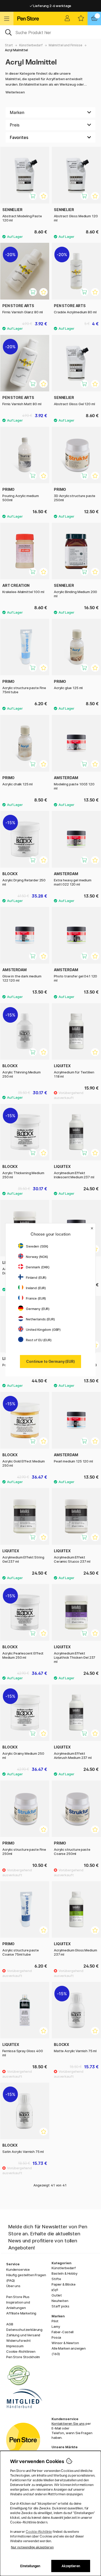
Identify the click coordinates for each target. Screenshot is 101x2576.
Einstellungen (30, 2566)
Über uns (13, 2286)
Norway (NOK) (37, 1257)
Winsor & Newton (65, 2343)
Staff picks (60, 2306)
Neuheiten (60, 2301)
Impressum (15, 2346)
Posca (56, 2337)
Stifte (56, 2279)
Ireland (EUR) (36, 1288)
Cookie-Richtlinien (21, 2351)
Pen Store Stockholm (23, 2357)
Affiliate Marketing (21, 2313)
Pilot (55, 2321)
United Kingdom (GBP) (43, 1330)
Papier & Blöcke (64, 2284)
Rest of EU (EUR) (39, 1340)
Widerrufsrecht (19, 2340)
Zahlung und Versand (23, 2335)
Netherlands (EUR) (40, 1319)
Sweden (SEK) (37, 1246)
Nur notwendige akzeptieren (32, 2547)
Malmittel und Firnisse (66, 45)
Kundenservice (18, 2269)
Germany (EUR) (38, 1309)
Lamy (56, 2326)
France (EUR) (36, 1298)
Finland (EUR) (36, 1277)
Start (9, 45)
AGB (10, 2324)
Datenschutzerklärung (24, 2330)
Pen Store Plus (18, 2297)
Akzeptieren (71, 2566)
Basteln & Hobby (64, 2273)
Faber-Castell (63, 2332)
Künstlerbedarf (31, 45)
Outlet (57, 2295)
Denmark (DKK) (38, 1267)
